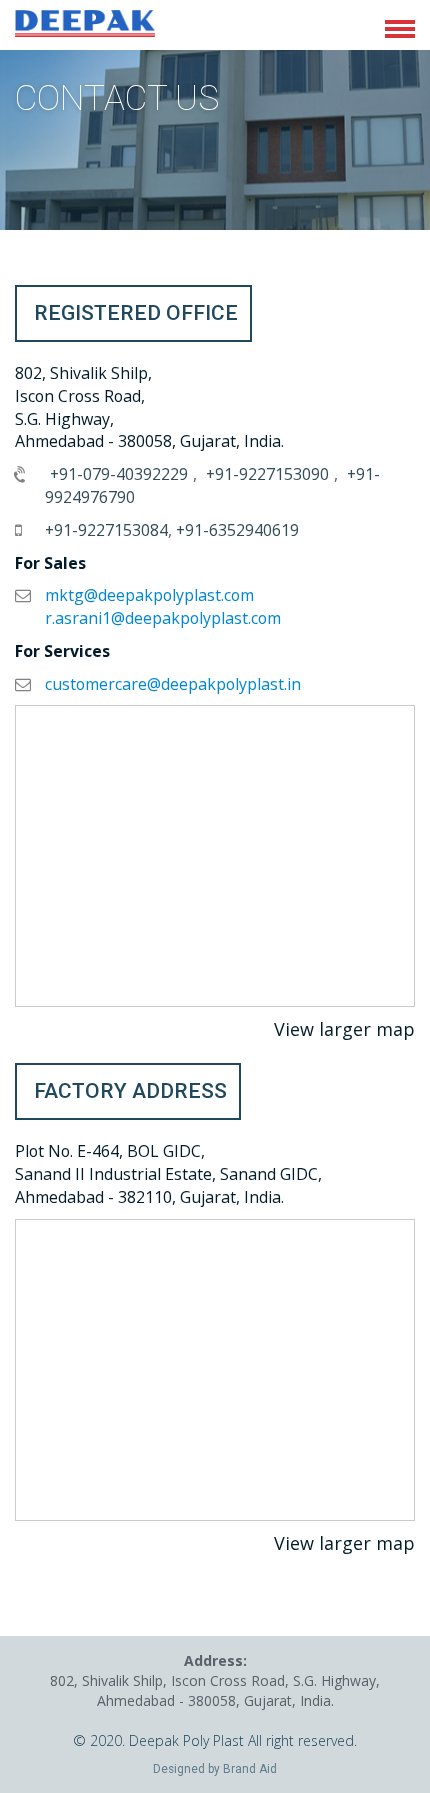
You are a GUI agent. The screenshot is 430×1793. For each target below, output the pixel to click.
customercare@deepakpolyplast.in (173, 684)
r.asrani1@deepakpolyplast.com (163, 618)
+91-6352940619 (237, 530)
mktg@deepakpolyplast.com (149, 595)
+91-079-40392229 (119, 474)
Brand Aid (250, 1769)
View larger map (344, 1029)
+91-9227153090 (267, 474)
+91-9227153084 (106, 530)
